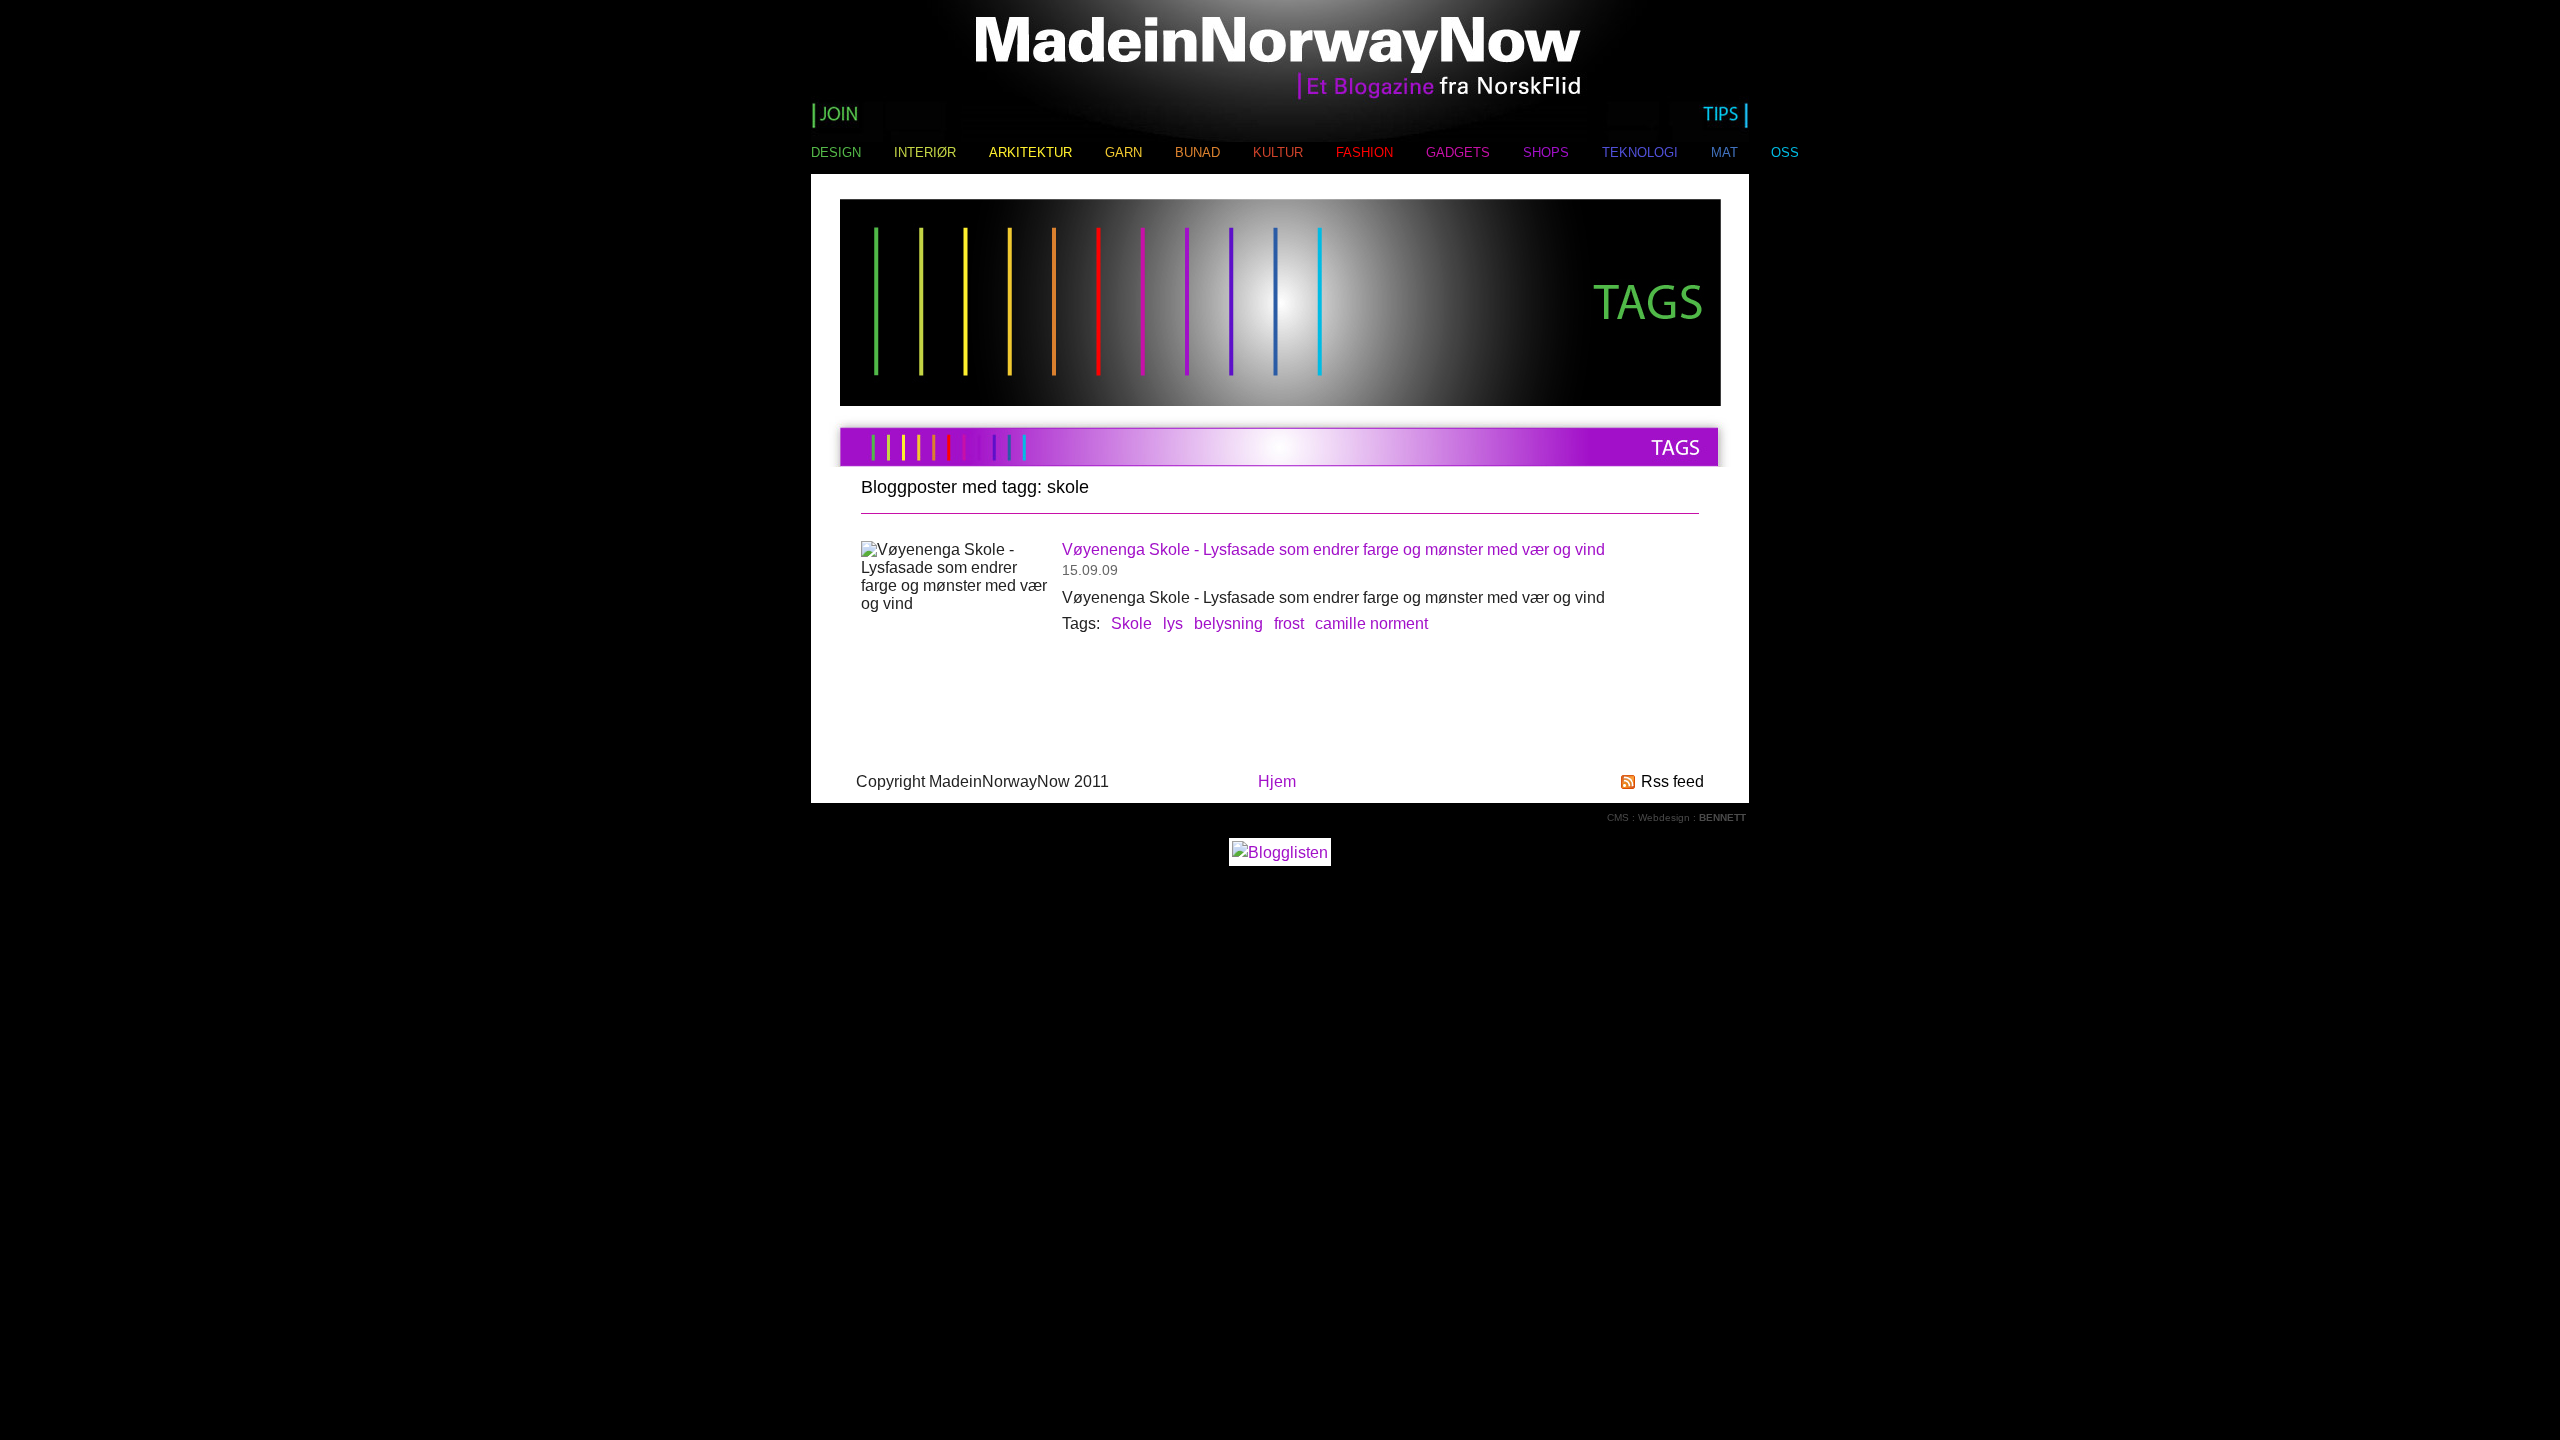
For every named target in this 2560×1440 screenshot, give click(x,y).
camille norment (1371, 623)
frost (1289, 623)
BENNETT (1722, 817)
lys (1173, 623)
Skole (1131, 623)
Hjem (1277, 781)
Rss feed (1672, 781)
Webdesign (1664, 817)
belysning (1228, 623)
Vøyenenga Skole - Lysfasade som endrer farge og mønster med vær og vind (1333, 549)
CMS (1618, 817)
